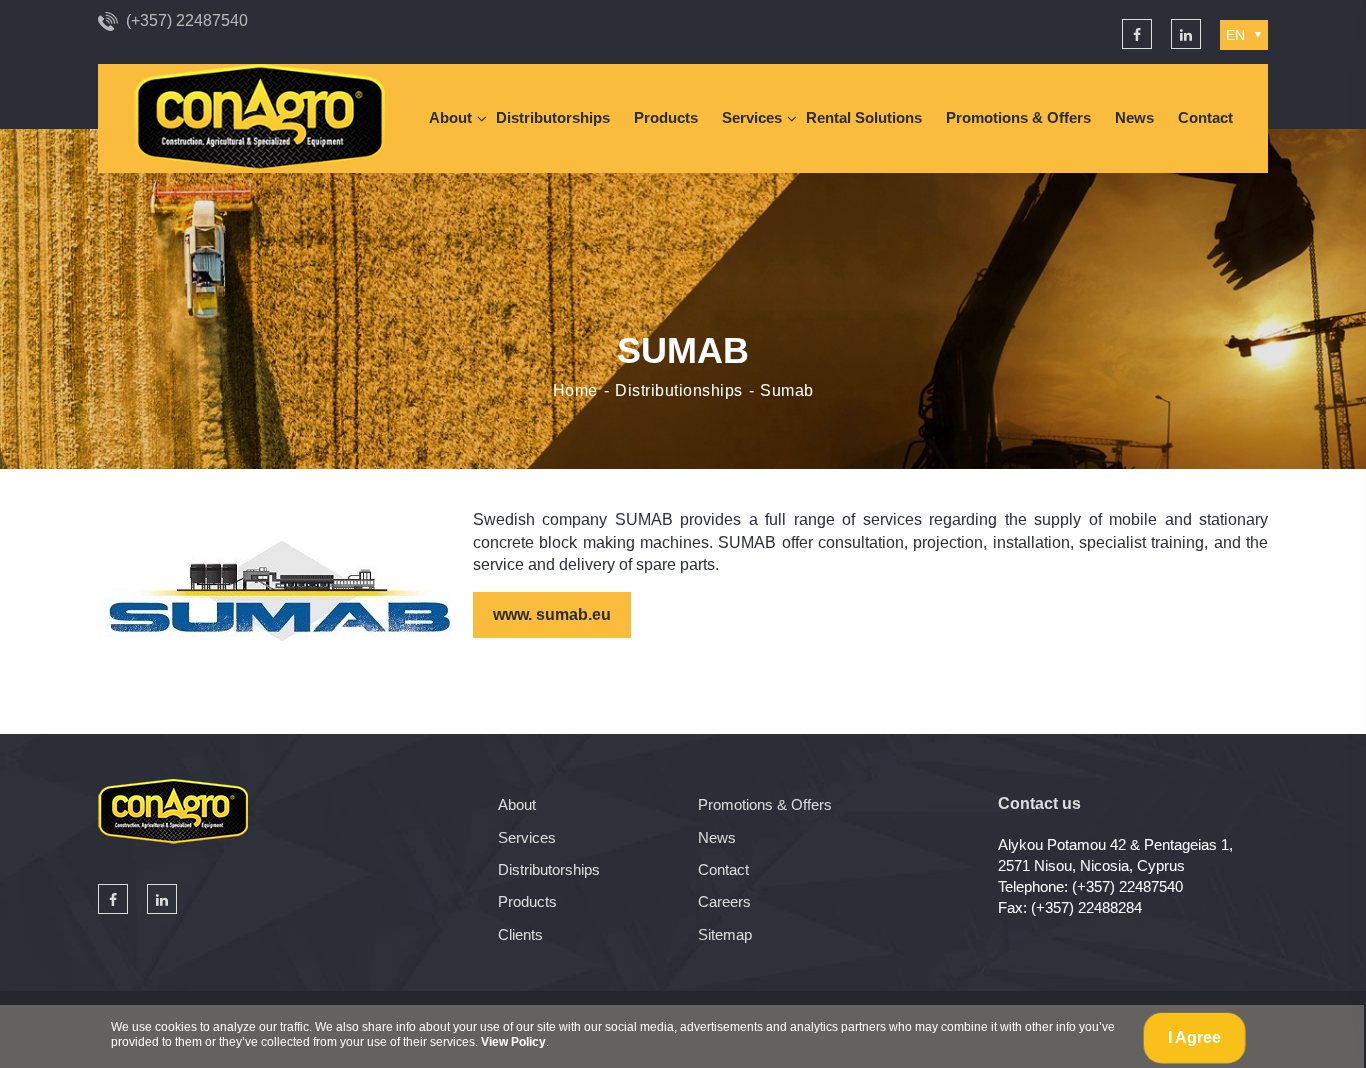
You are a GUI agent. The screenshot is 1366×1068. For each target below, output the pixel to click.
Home (575, 391)
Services (752, 117)
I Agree (1194, 1037)
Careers (724, 901)
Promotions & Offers (1018, 117)
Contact (1205, 117)
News (1134, 117)
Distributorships (553, 117)
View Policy (513, 1042)
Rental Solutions (864, 117)
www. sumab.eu (552, 614)
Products (666, 117)
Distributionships (679, 391)
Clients (520, 934)
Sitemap (725, 934)
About (450, 117)
